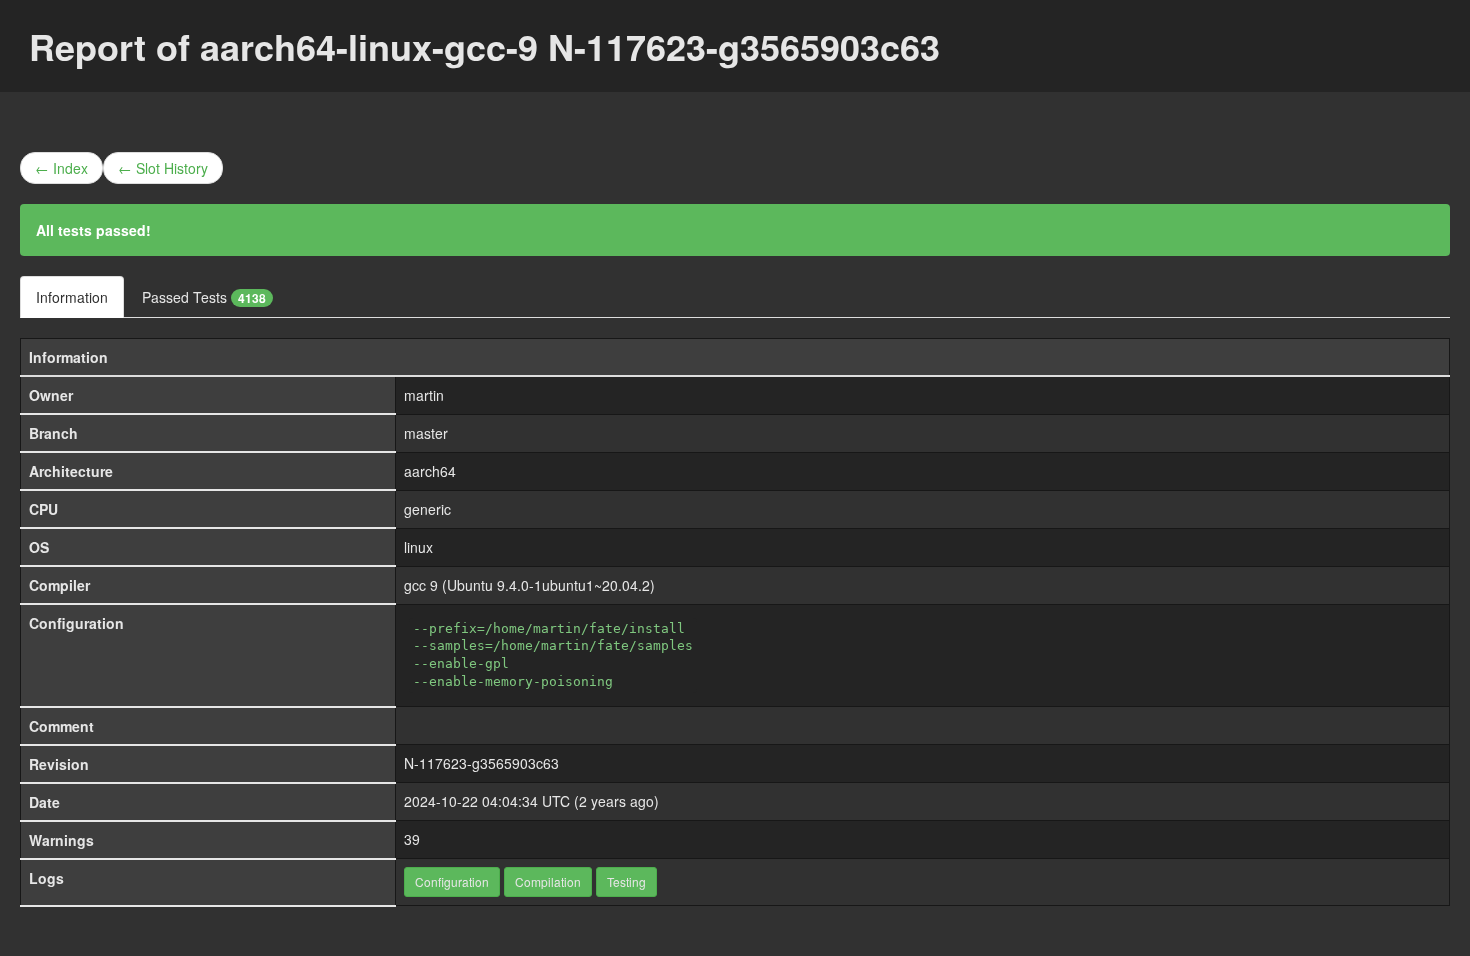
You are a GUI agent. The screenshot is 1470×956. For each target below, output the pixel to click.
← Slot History (163, 168)
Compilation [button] (548, 881)
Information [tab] (72, 297)
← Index (61, 168)
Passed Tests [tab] (204, 297)
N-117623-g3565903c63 (481, 763)
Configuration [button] (452, 881)
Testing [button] (626, 881)
